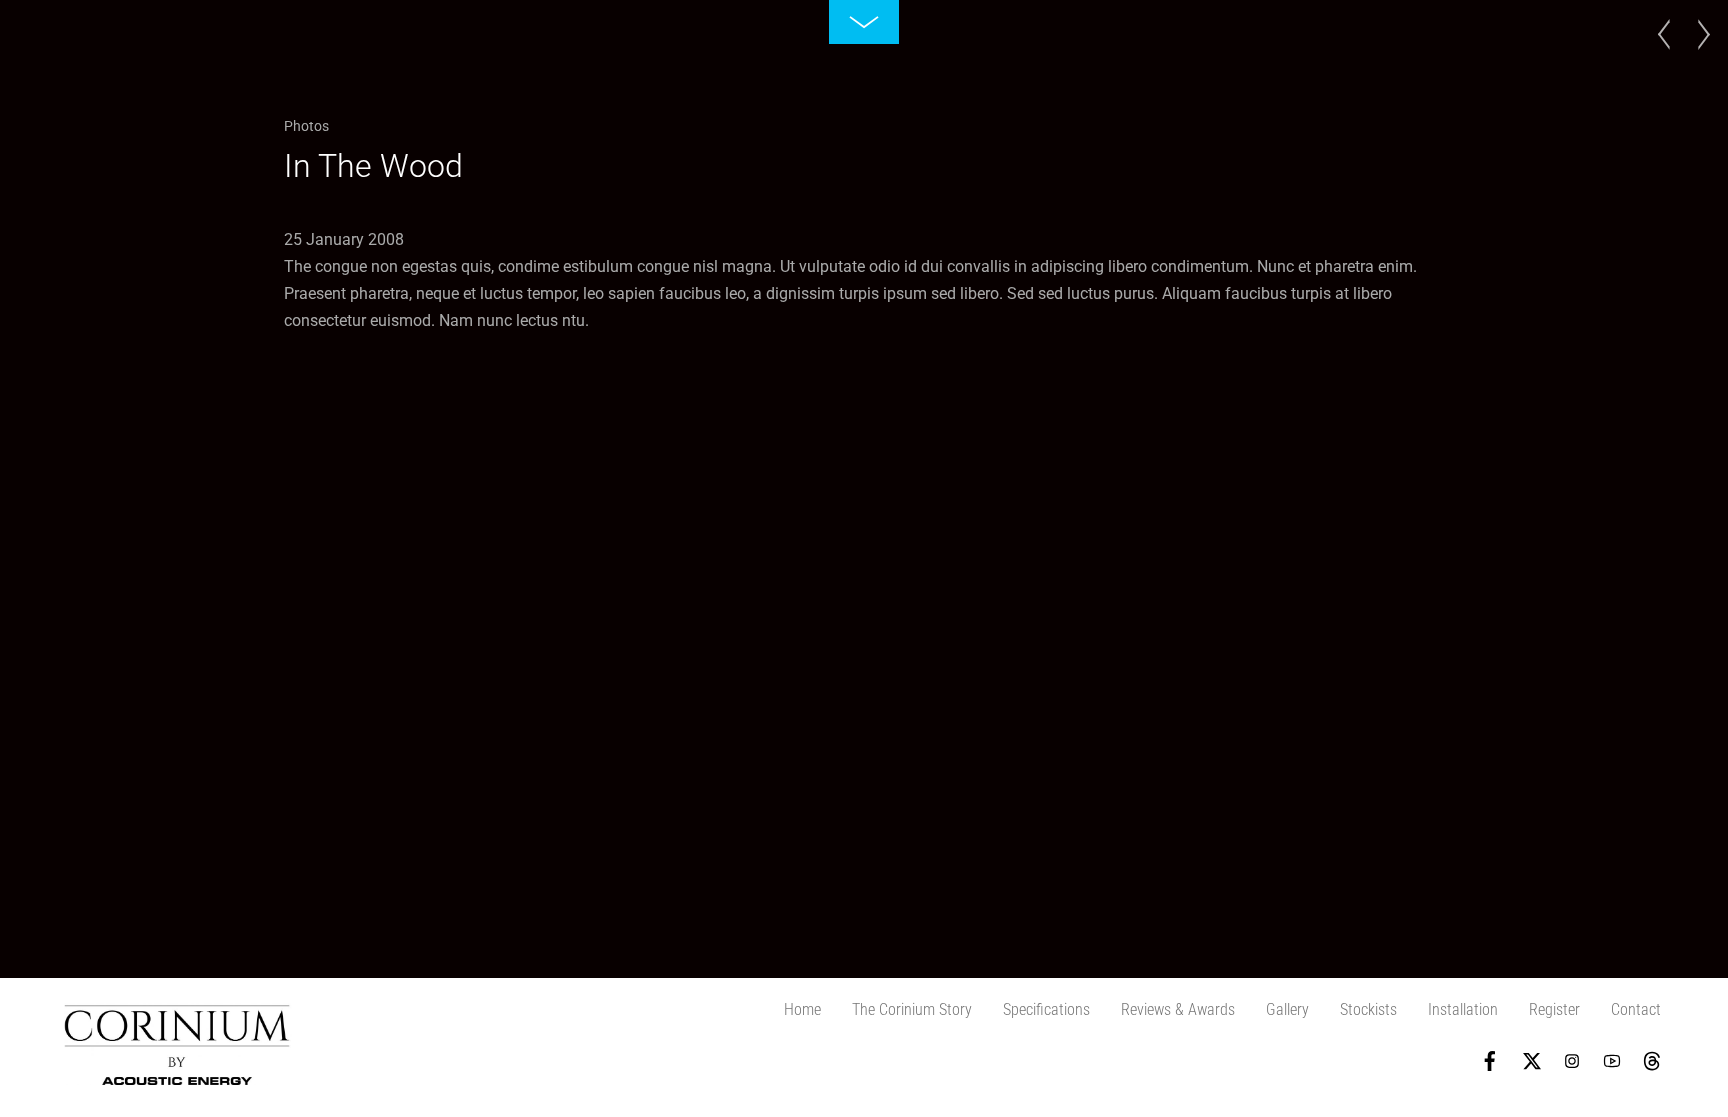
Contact (1636, 1009)
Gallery (1287, 1009)
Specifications (1046, 1009)
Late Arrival (1698, 54)
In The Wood (373, 166)
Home (802, 1009)
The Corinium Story (912, 1009)
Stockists (1368, 1009)
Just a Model (1670, 54)
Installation (1463, 1009)
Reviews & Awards (1178, 1009)
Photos (306, 126)
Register (1554, 1009)
